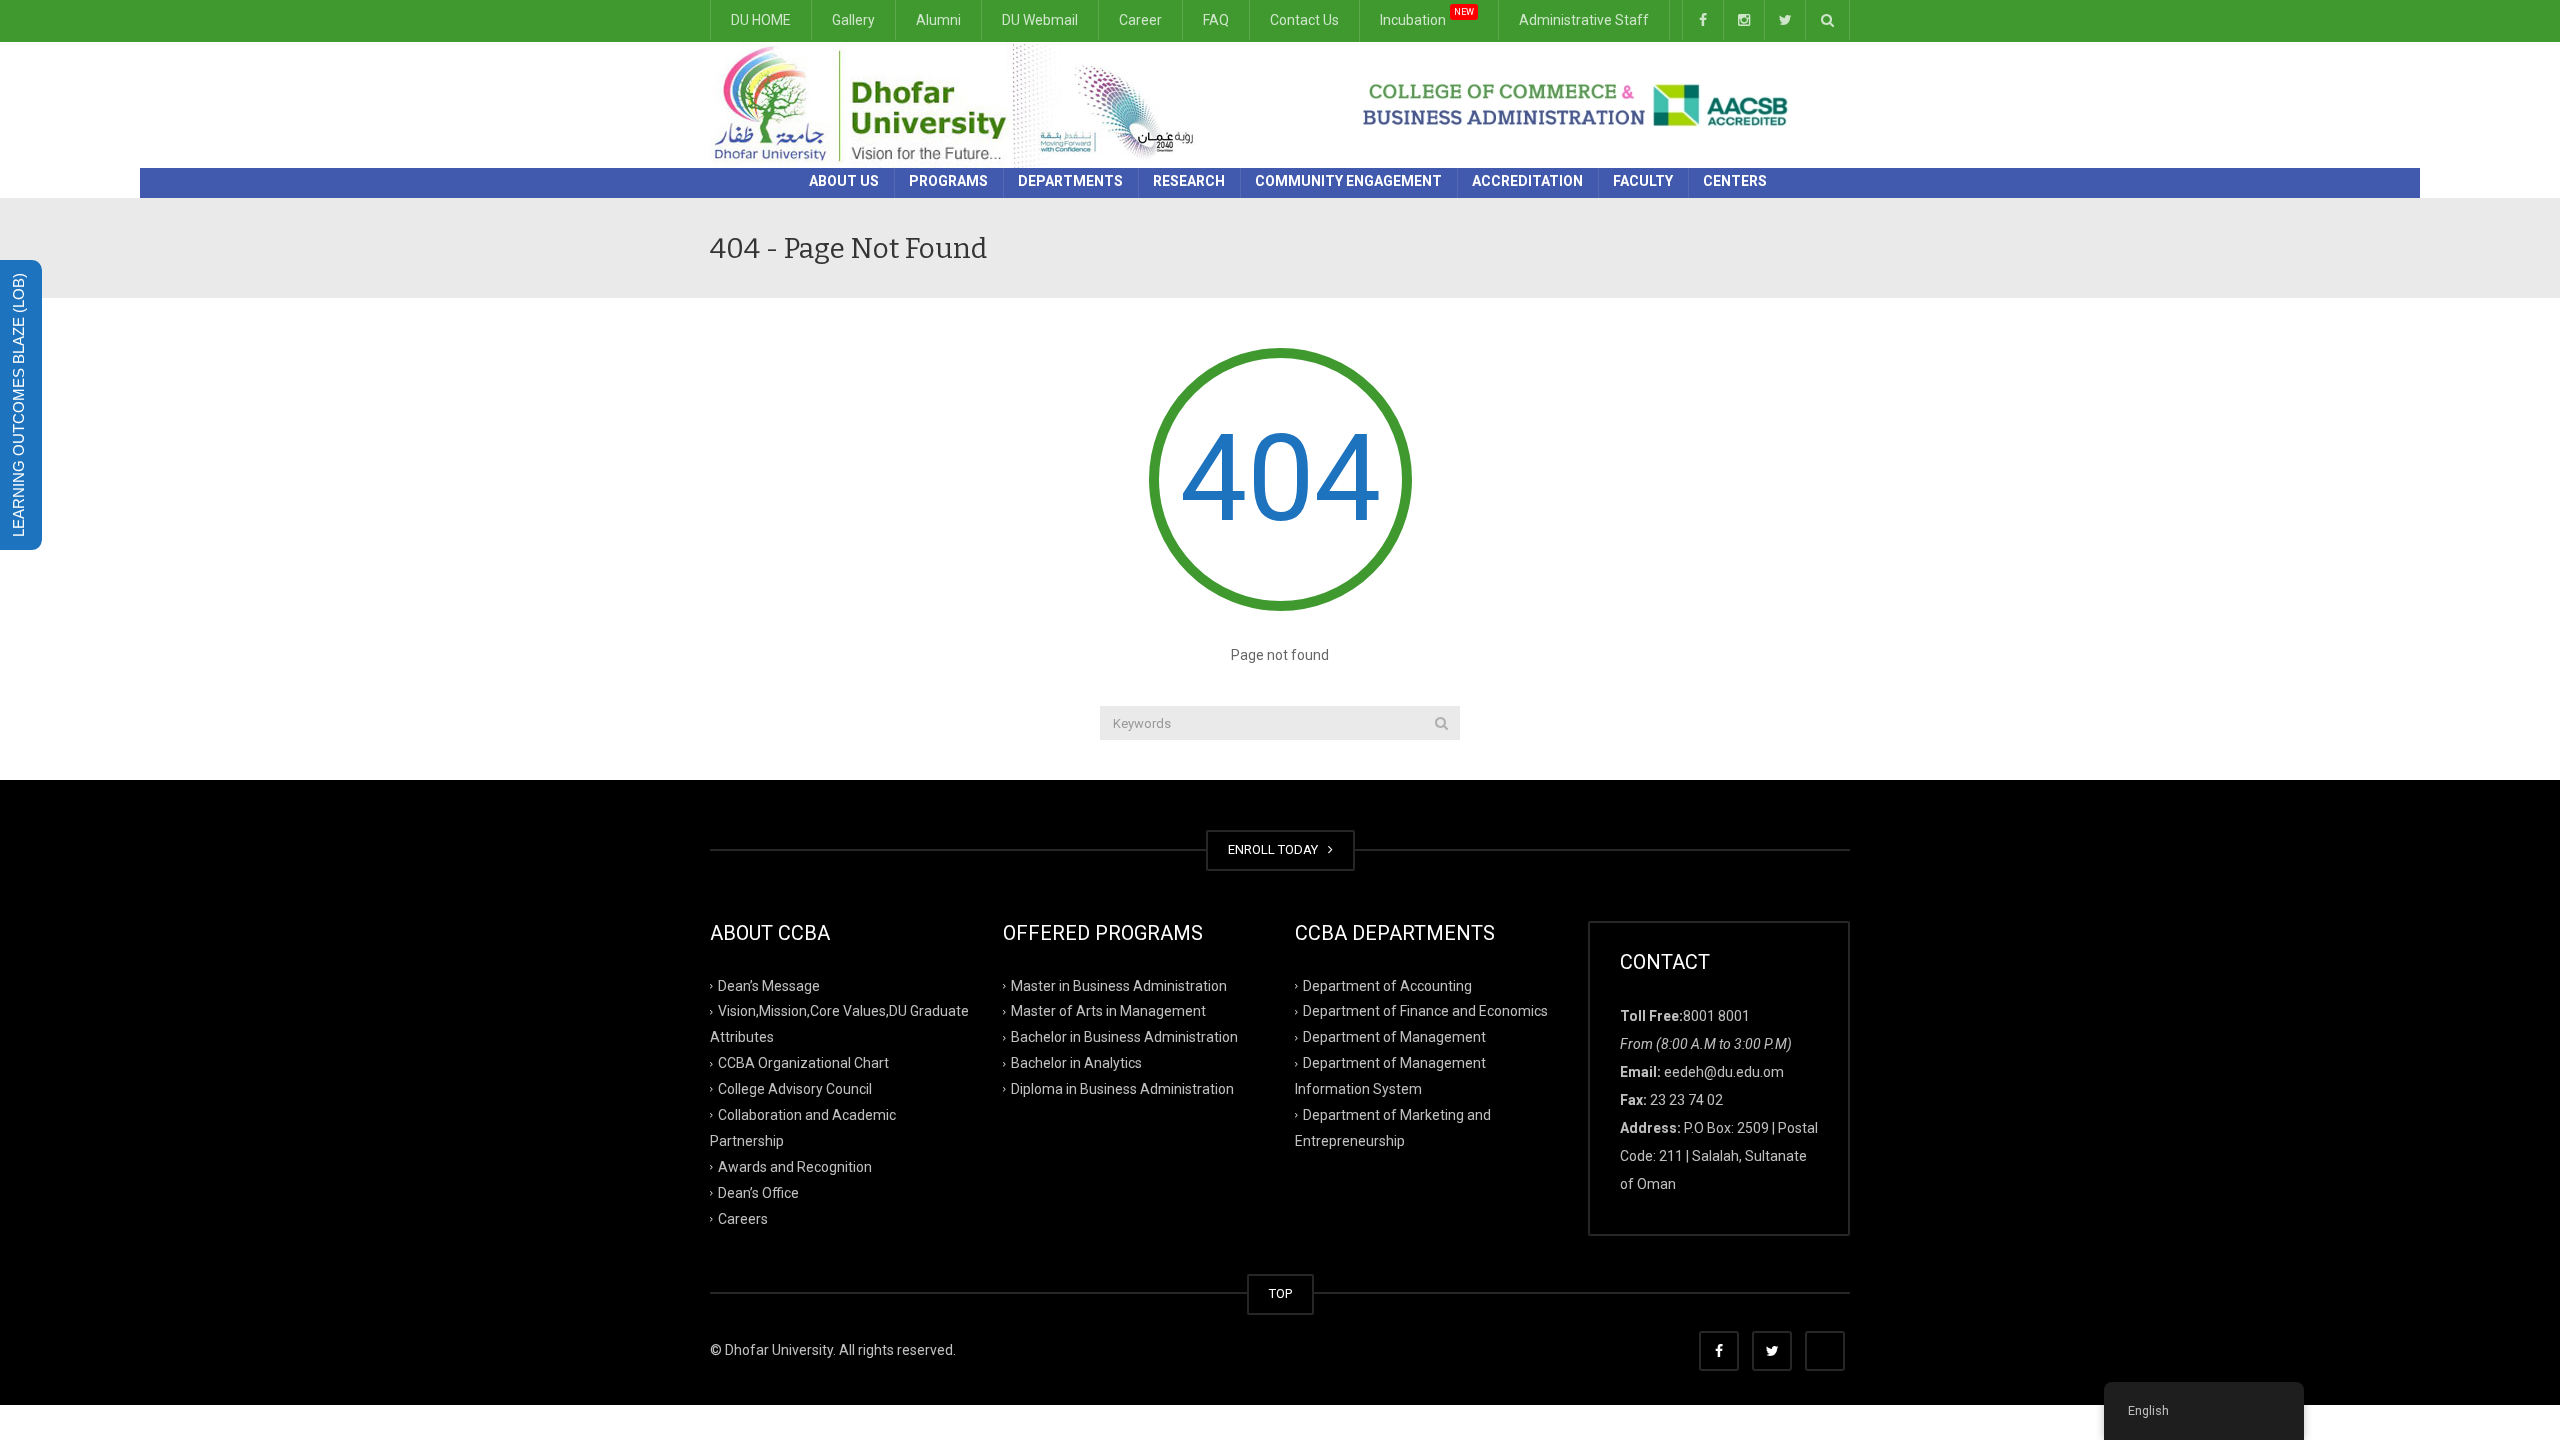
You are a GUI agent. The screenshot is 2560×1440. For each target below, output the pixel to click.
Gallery (853, 20)
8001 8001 (1716, 1016)
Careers (743, 1218)
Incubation (1427, 18)
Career (1140, 20)
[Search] (1441, 723)
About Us (844, 181)
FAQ (1216, 20)
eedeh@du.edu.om (1724, 1072)
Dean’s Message (769, 985)
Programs (948, 181)
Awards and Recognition (795, 1167)
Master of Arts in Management (1108, 1011)
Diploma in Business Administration (1122, 1089)
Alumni (938, 20)
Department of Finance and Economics (1425, 1011)
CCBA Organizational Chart (803, 1063)
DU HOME (761, 20)
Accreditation (1527, 181)
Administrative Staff (1584, 20)
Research (1189, 181)
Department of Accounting (1387, 985)
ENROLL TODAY (1276, 849)
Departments (1070, 181)
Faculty (1643, 181)
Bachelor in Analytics (1076, 1063)
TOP (1280, 1293)
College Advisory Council (795, 1089)
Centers (1735, 181)
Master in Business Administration (1119, 985)
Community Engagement (1348, 181)
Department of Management (1394, 1037)
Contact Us (1304, 20)
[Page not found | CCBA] (960, 104)
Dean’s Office (758, 1192)
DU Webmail (1040, 20)
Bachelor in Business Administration (1124, 1037)
